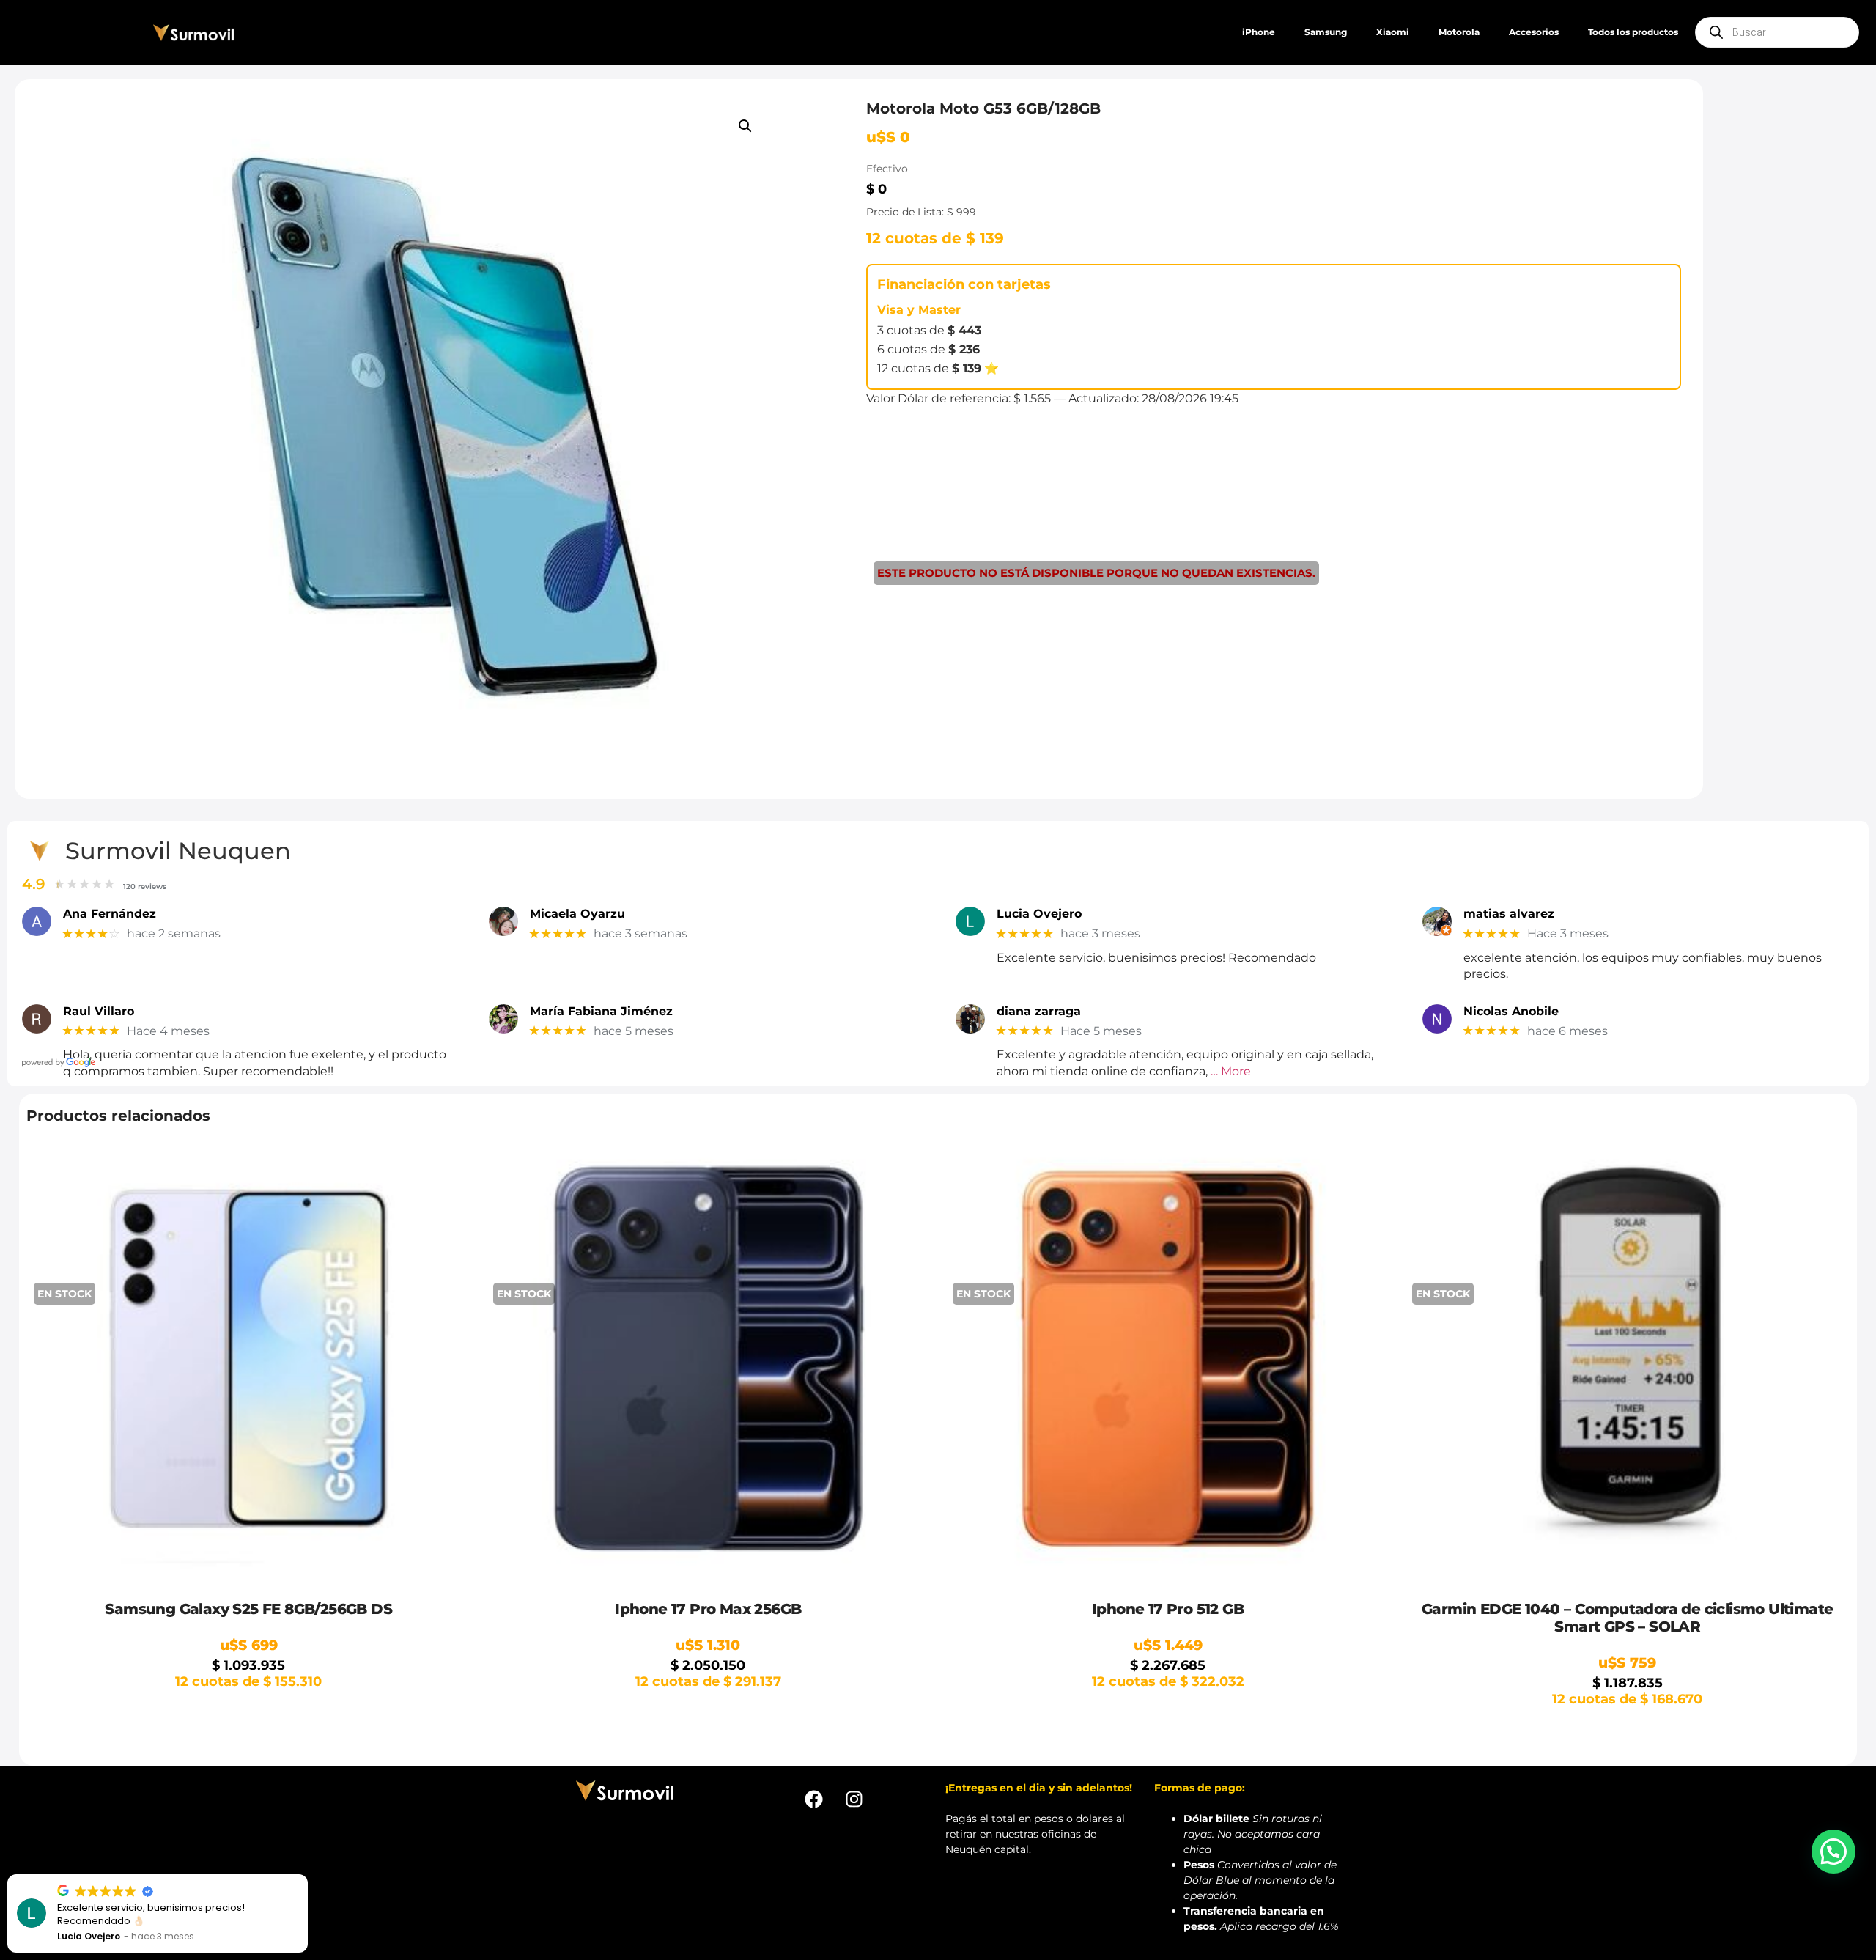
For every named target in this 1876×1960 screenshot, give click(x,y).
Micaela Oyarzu (577, 914)
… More (1231, 1071)
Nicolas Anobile (1511, 1011)
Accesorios (1534, 32)
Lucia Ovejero (1039, 914)
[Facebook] (813, 1799)
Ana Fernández (110, 914)
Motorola (1459, 32)
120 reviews (145, 887)
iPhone (1259, 32)
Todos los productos (1633, 32)
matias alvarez (1509, 914)
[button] (745, 126)
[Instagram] (854, 1799)
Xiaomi (1393, 32)
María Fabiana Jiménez (601, 1011)
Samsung (1326, 32)
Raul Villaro (99, 1011)
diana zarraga (1039, 1011)
